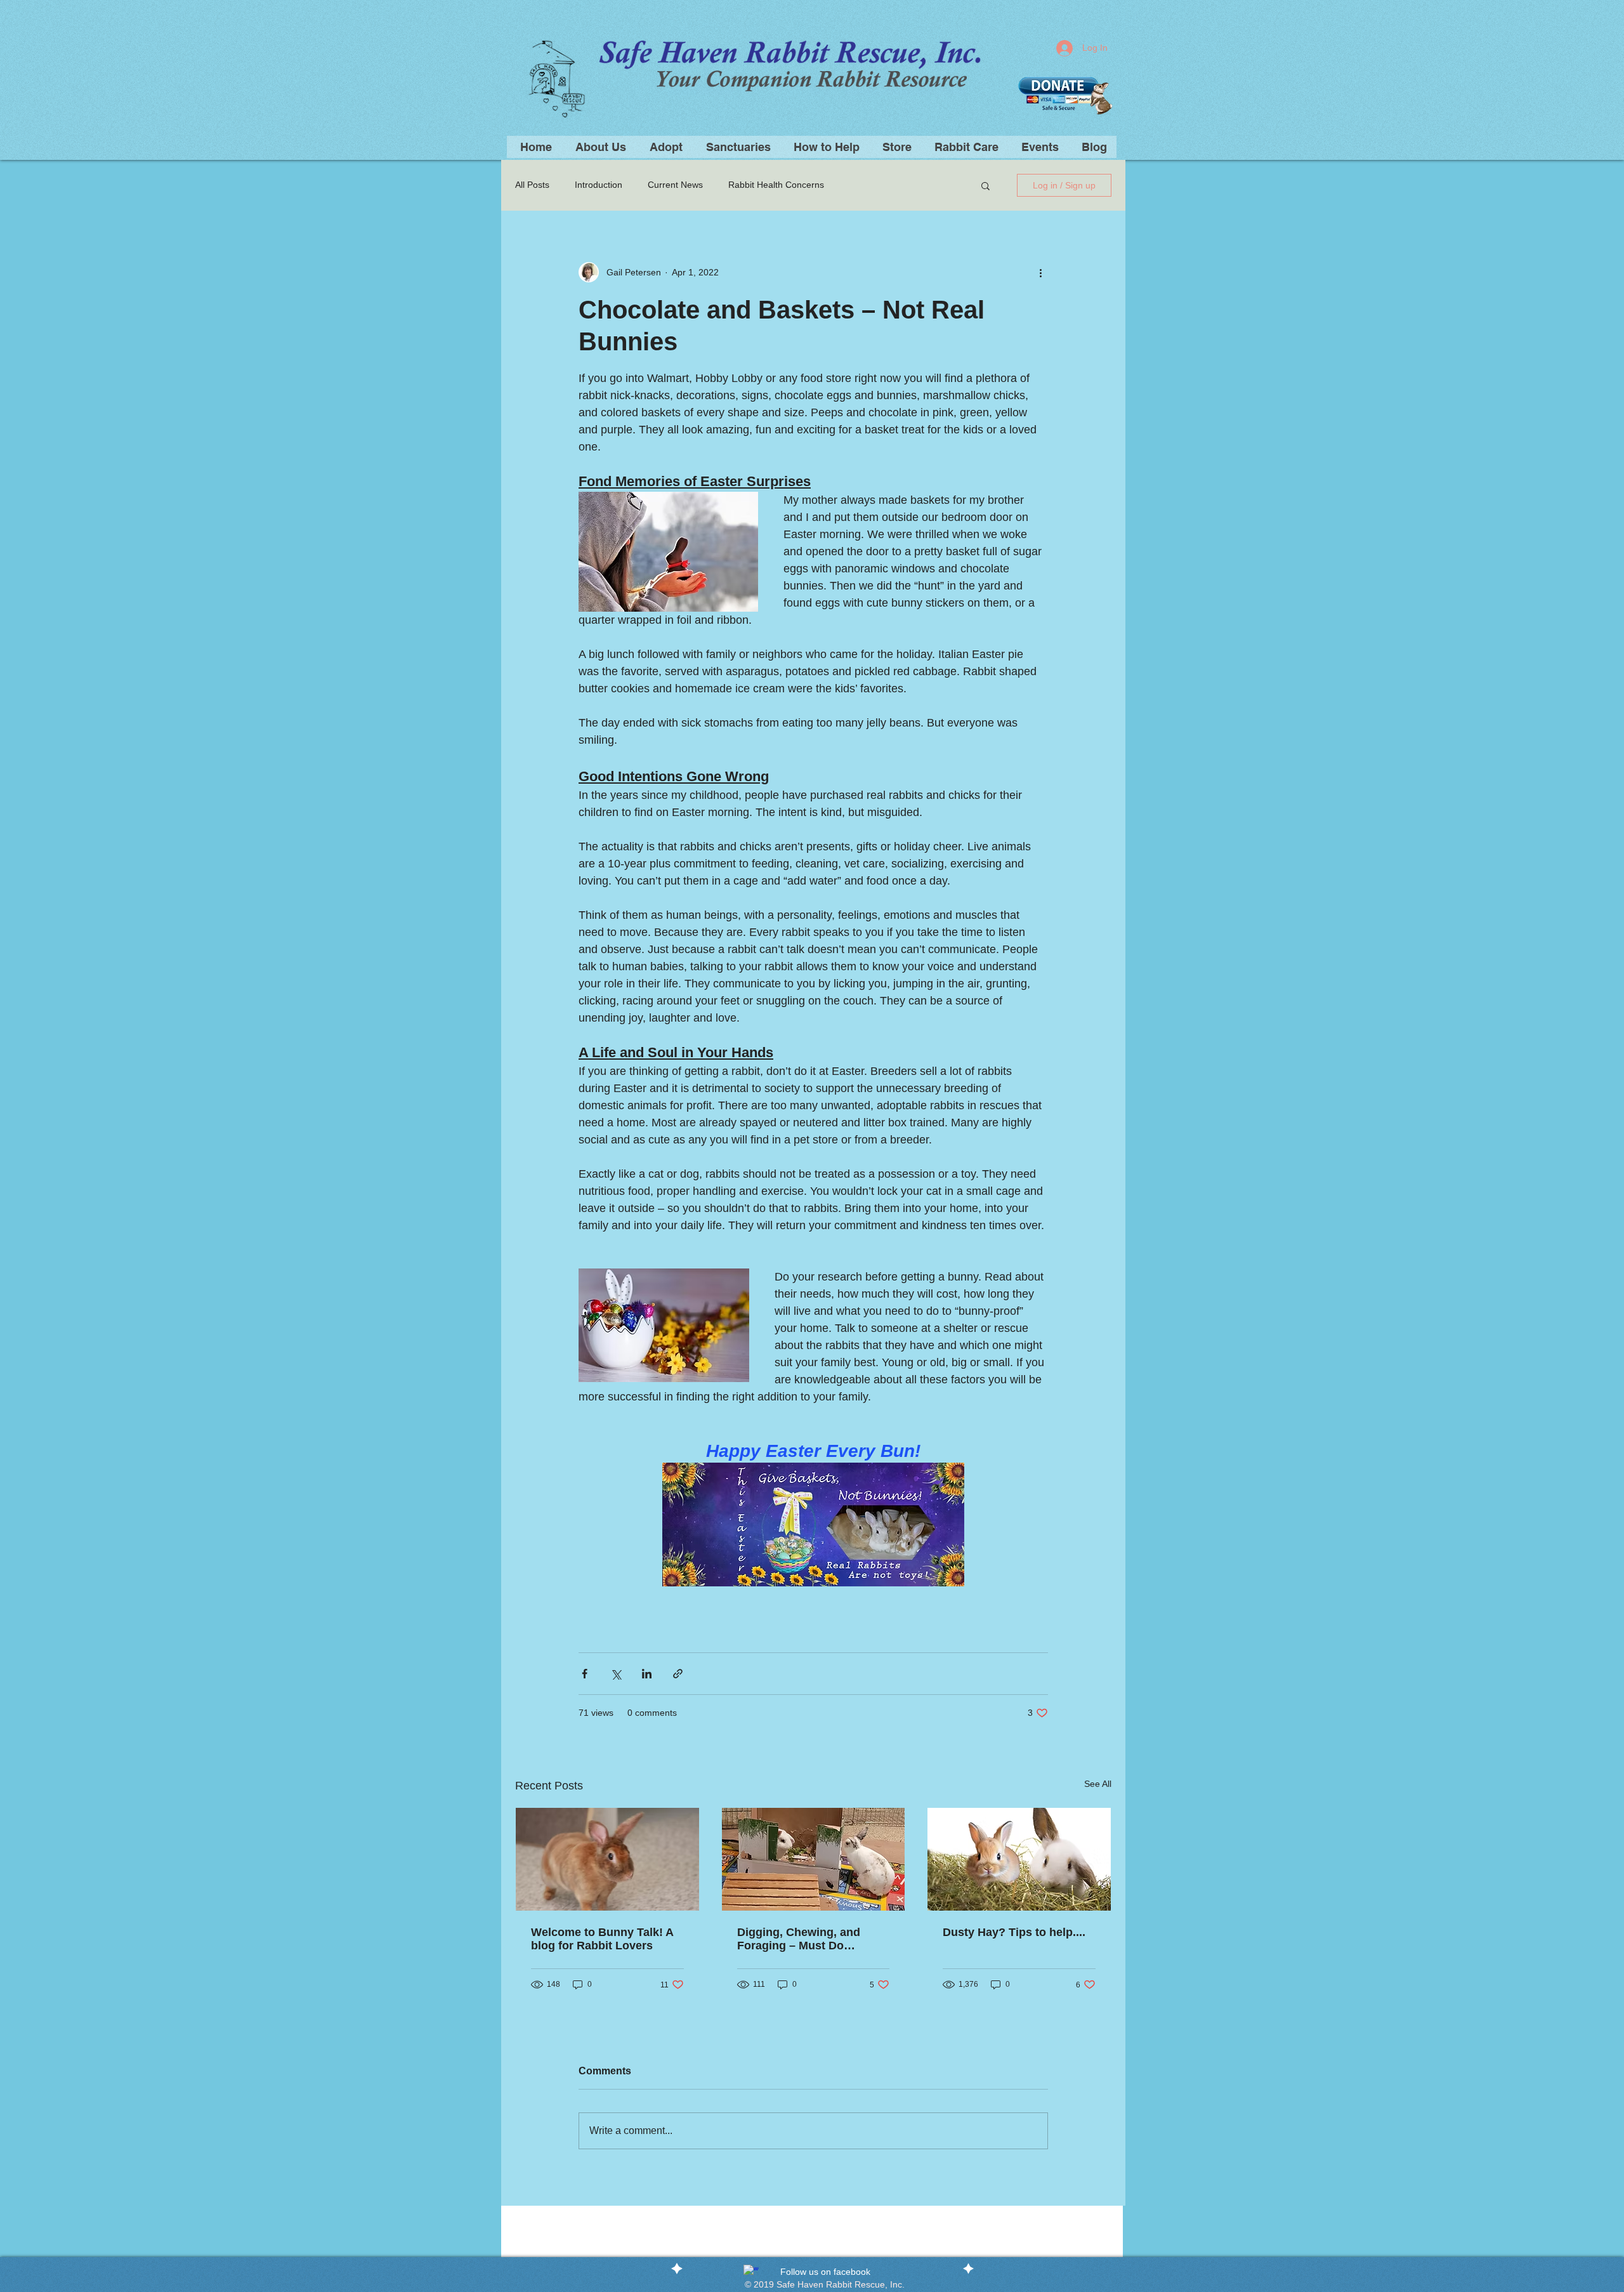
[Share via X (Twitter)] (616, 1674)
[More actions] (1040, 272)
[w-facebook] (751, 2272)
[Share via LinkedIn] (647, 1674)
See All (1098, 1784)
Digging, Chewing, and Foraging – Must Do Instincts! (799, 1939)
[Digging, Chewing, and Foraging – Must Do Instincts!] (814, 1859)
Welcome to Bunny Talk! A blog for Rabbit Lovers (602, 1939)
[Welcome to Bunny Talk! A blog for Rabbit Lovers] (607, 1859)
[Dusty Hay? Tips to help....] (1019, 1859)
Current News (675, 185)
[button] (825, 147)
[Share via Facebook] (585, 1674)
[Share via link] (678, 1674)
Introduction (599, 185)
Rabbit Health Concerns (776, 185)
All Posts (532, 185)
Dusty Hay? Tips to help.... (1014, 1932)
